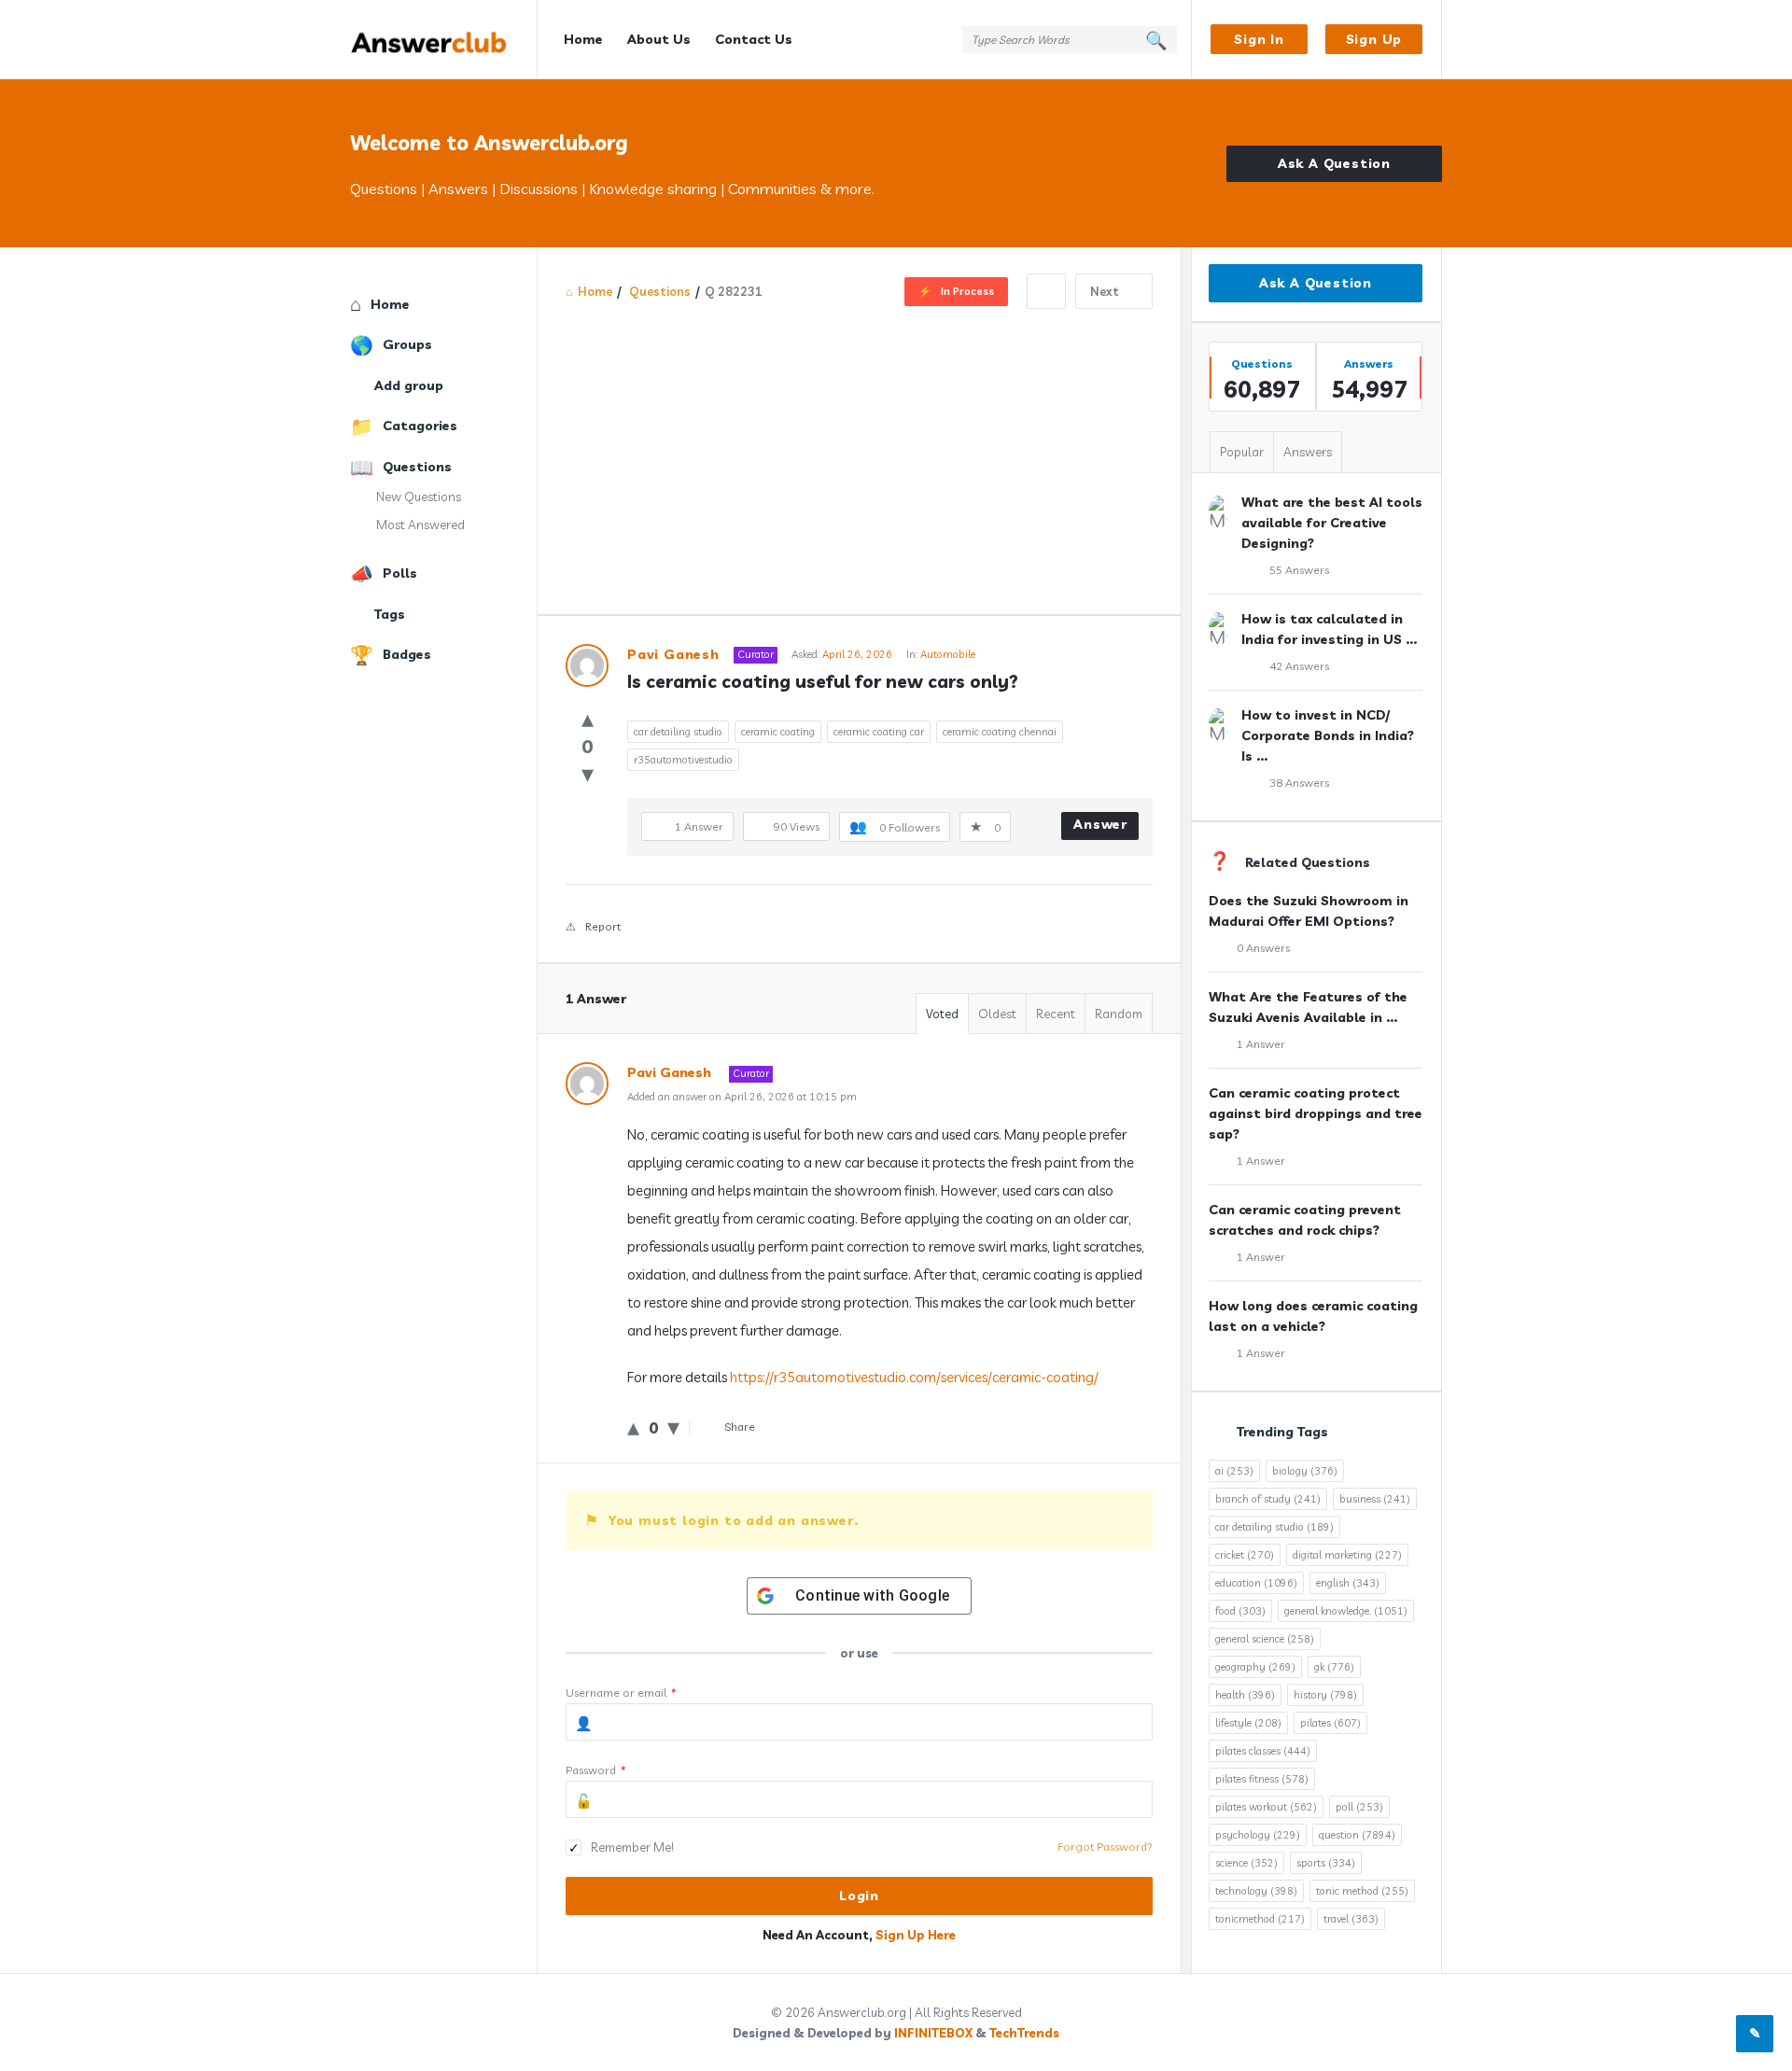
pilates (1330, 1723)
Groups (407, 344)
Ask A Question (1334, 163)
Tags (390, 614)
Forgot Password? (1105, 1847)
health (1245, 1695)
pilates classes (1263, 1751)
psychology (1258, 1835)
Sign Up (1374, 39)
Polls (400, 573)
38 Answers (1299, 783)
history (1325, 1695)
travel (1351, 1919)
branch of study (1268, 1499)
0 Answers (1263, 948)
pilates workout (1266, 1807)
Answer (1100, 824)
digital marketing (1347, 1555)
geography (1255, 1667)
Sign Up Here (916, 1935)
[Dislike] (588, 773)
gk (1334, 1667)
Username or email (621, 1693)
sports (1326, 1863)
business (1375, 1499)
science (1246, 1863)
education (1256, 1583)
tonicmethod (1260, 1919)
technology (1256, 1891)
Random (1119, 1014)
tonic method (1362, 1891)
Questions (417, 467)
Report (603, 926)
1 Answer (1261, 1044)
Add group (409, 385)
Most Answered (420, 525)
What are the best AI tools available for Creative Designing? (1332, 523)
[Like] (588, 718)
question (1357, 1835)
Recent (1056, 1014)
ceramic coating (778, 732)
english (1348, 1583)
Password (596, 1770)
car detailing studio (678, 732)
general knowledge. (1346, 1611)
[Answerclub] (444, 40)
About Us (659, 39)
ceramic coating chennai (1000, 732)
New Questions (419, 497)
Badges (407, 654)
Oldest (997, 1014)
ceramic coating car (879, 732)
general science (1265, 1639)
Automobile (948, 654)
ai (1234, 1471)
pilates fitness (1262, 1779)
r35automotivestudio (683, 760)
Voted (942, 1014)
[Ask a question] (1755, 2034)
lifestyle (1248, 1723)
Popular (1242, 452)
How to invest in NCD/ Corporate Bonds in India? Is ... (1328, 735)
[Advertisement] (859, 449)
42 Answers (1299, 666)
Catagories (420, 426)
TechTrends (1024, 2033)
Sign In (1259, 39)
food (1240, 1611)
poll (1359, 1807)
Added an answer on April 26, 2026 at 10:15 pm (742, 1097)
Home (583, 39)
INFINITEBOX (933, 2033)
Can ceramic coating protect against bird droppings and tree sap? (1316, 1113)
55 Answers (1299, 570)
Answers (1308, 452)
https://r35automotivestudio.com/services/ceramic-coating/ (914, 1377)
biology (1305, 1471)
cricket (1245, 1555)
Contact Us (754, 39)
